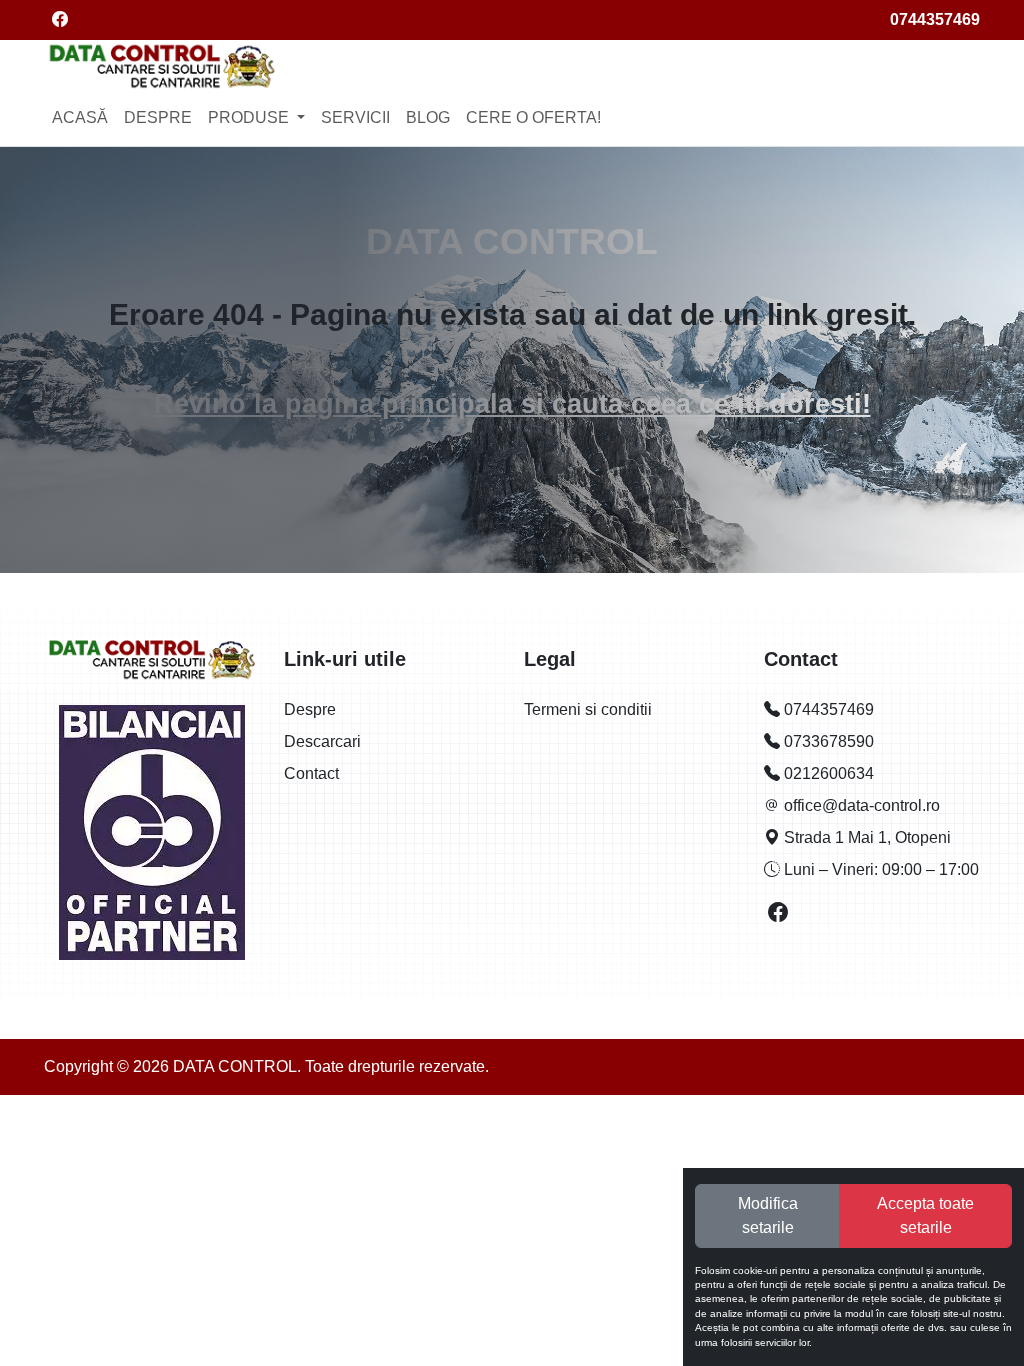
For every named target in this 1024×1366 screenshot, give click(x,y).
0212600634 (827, 773)
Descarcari (322, 741)
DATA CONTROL (512, 241)
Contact (311, 773)
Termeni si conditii (588, 709)
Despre (158, 117)
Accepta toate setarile (925, 1215)
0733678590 (827, 741)
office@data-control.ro (860, 805)
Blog (428, 117)
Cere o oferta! (533, 117)
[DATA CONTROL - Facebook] (779, 914)
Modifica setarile (768, 1215)
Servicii (355, 117)
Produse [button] (250, 117)
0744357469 (935, 19)
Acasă (80, 117)
